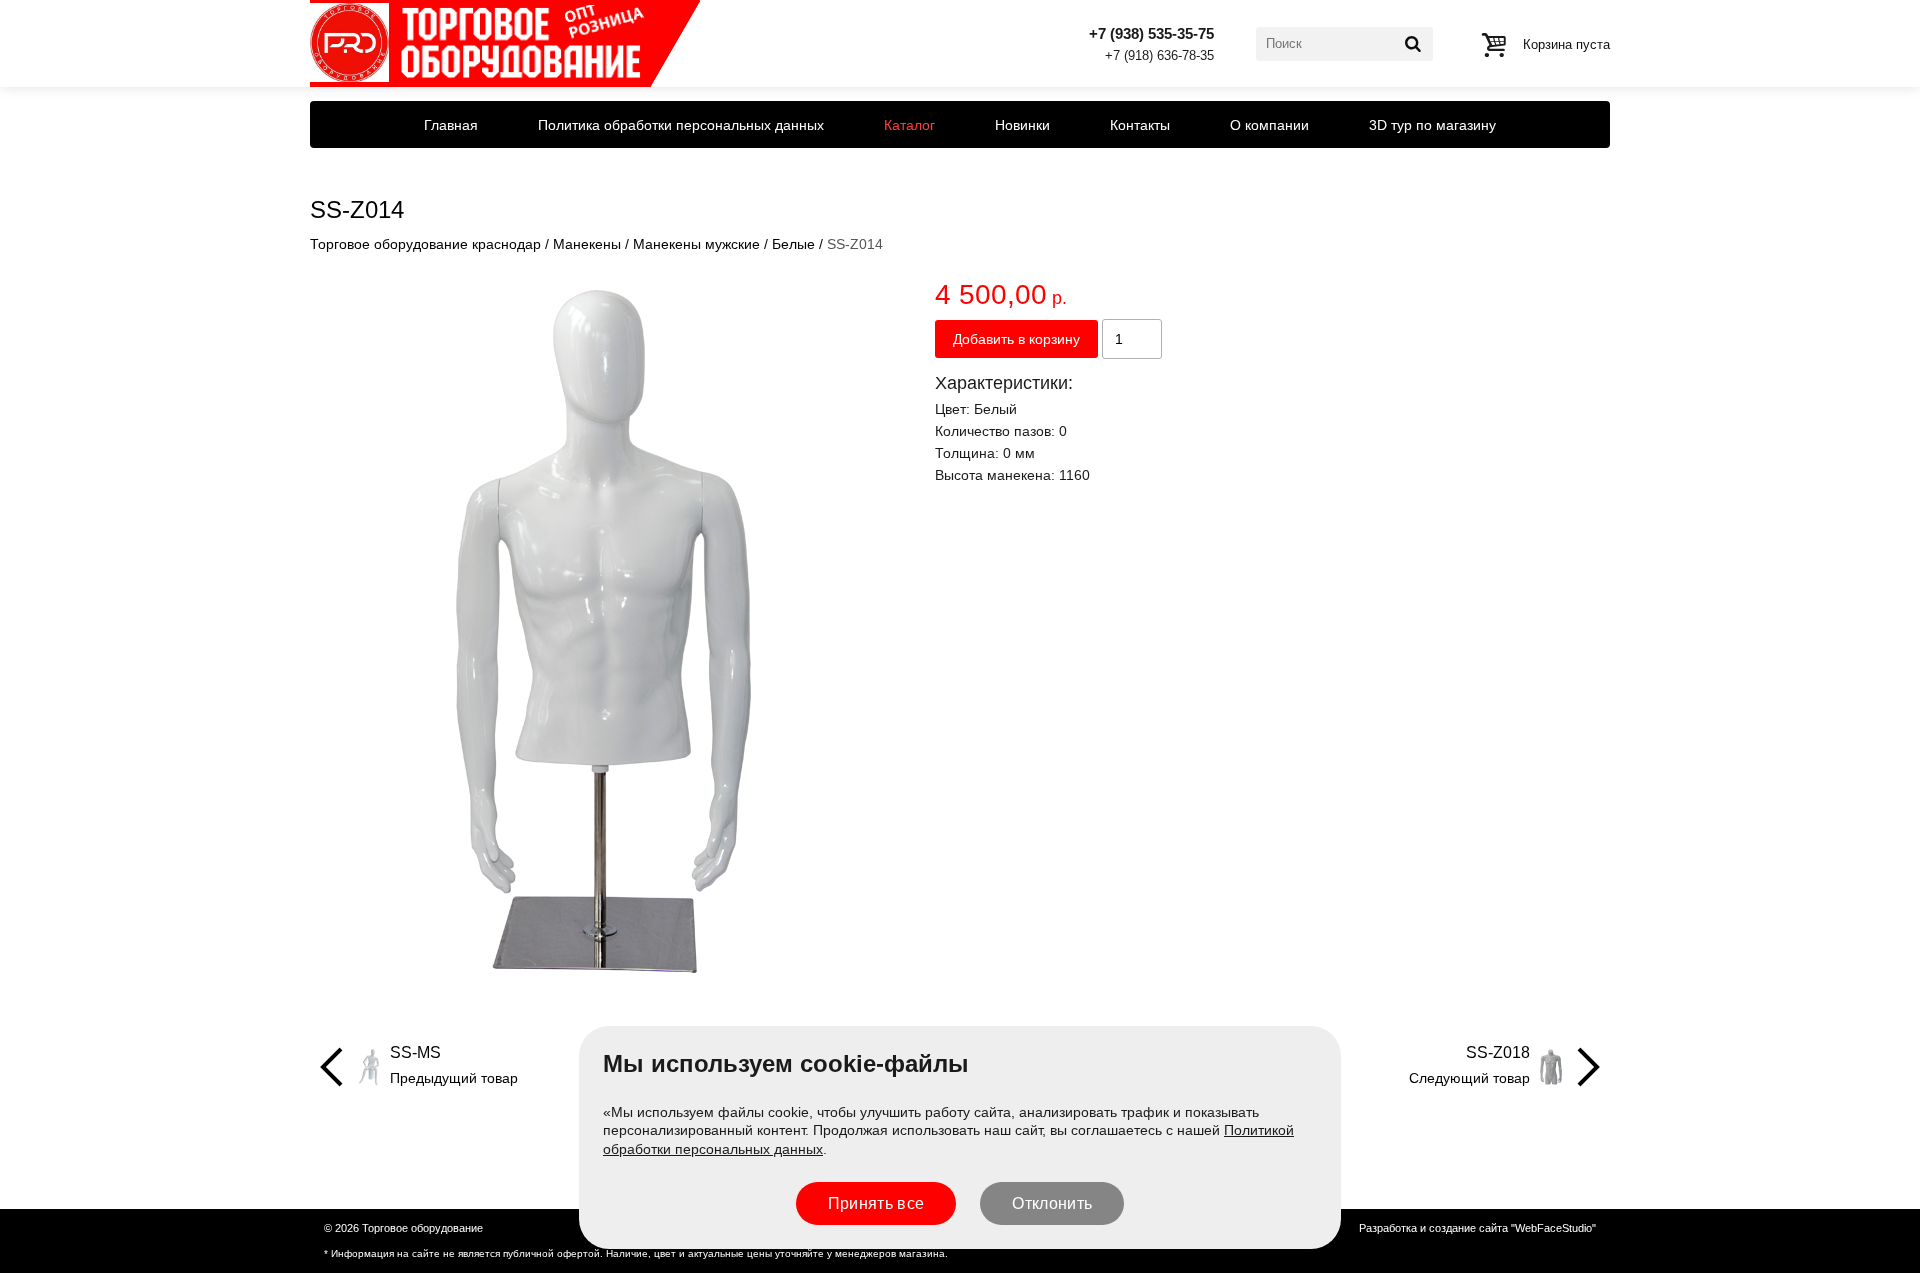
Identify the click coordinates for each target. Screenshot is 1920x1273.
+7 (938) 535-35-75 (1151, 33)
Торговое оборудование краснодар (425, 244)
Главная (451, 125)
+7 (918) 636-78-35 (1159, 56)
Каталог (909, 125)
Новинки (1022, 125)
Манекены (587, 244)
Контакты (1140, 125)
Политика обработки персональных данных (681, 125)
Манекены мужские (696, 244)
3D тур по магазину (1432, 125)
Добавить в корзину (1016, 339)
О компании (1269, 125)
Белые (793, 244)
